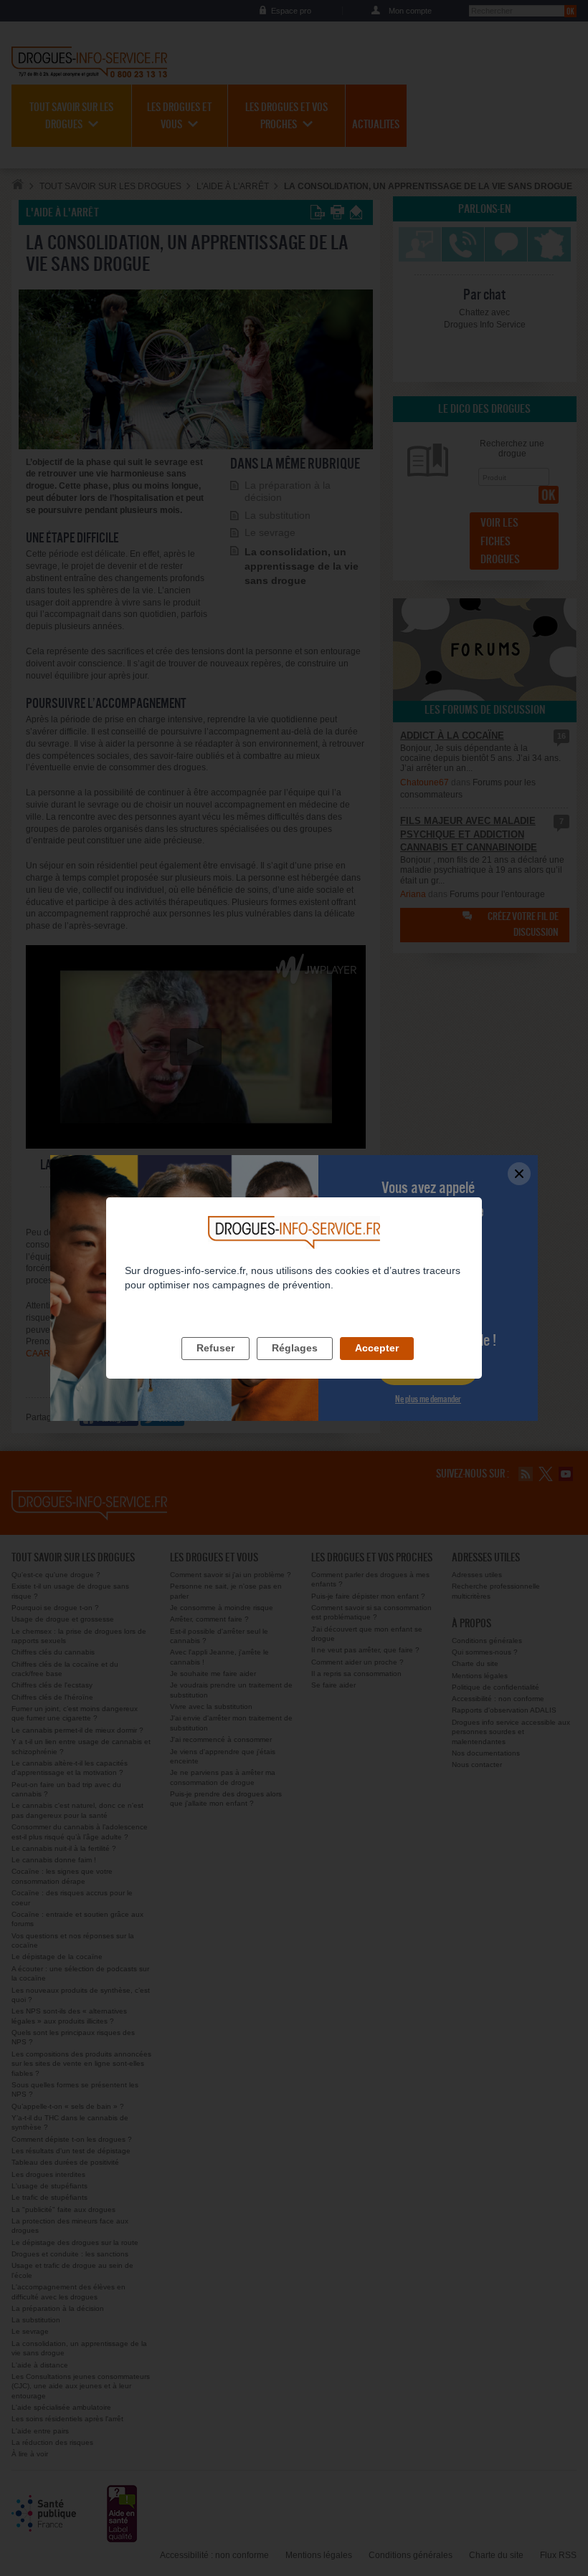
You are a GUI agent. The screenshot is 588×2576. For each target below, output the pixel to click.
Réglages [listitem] (295, 1348)
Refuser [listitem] (215, 1348)
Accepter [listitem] (377, 1348)
